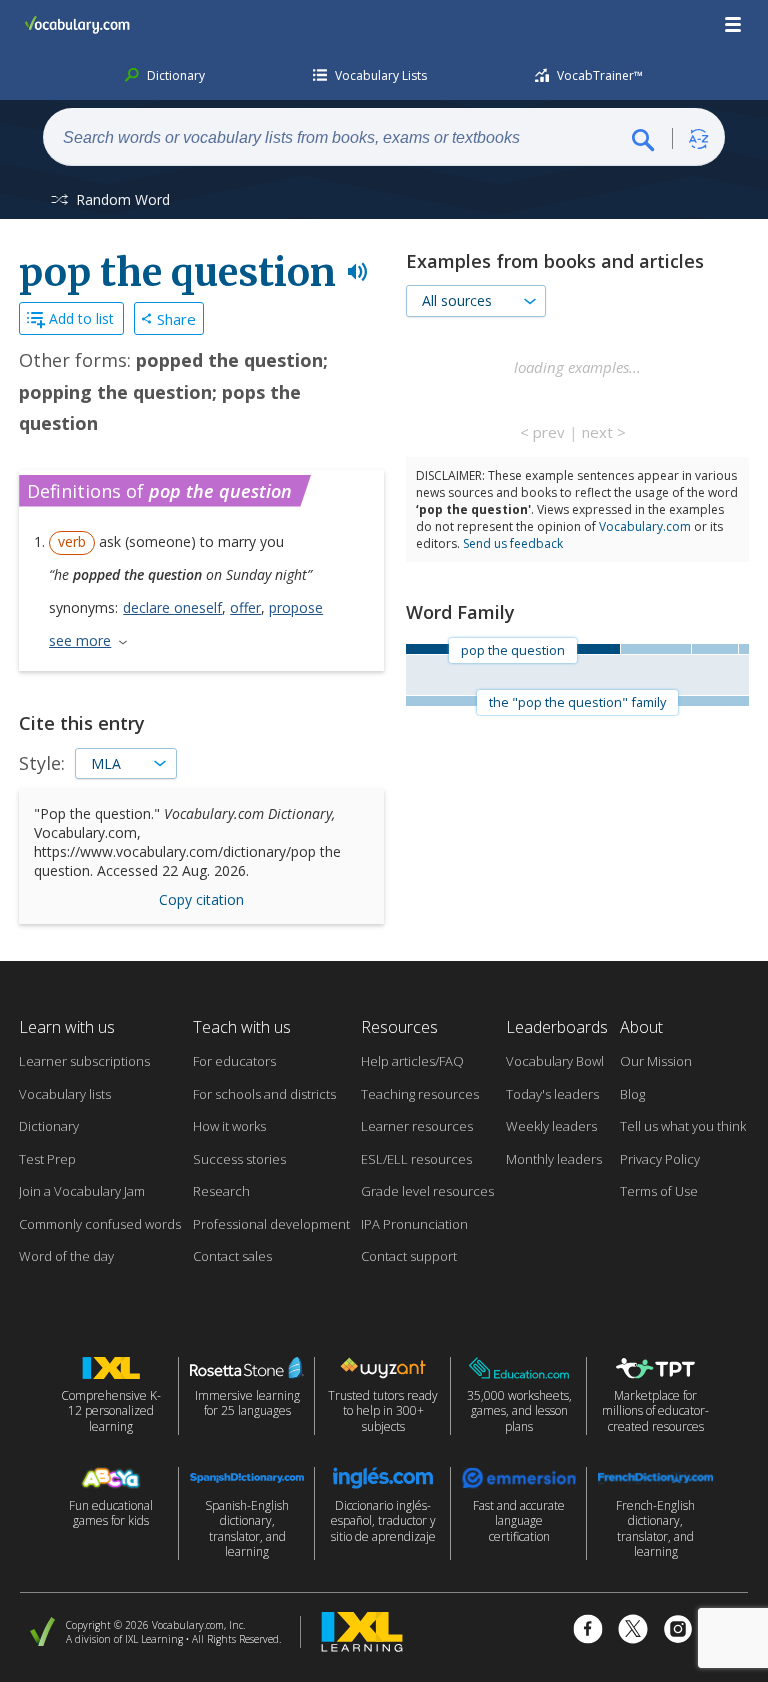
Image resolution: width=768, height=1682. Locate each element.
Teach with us (242, 1027)
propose (296, 607)
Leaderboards (557, 1027)
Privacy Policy (660, 1159)
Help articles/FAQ (412, 1061)
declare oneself (172, 607)
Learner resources (417, 1126)
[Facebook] (588, 1631)
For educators (234, 1061)
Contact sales (232, 1256)
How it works (229, 1126)
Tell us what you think (683, 1126)
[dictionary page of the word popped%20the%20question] (655, 649)
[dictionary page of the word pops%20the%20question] (743, 649)
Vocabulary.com (645, 526)
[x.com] (633, 1631)
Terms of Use (659, 1191)
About (641, 1027)
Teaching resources (420, 1094)
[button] (734, 25)
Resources (399, 1027)
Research (221, 1191)
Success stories (239, 1159)
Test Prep (47, 1159)
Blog (632, 1094)
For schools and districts (264, 1094)
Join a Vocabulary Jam (82, 1191)
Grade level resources (427, 1191)
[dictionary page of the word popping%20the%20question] (714, 649)
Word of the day (66, 1256)
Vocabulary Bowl (555, 1061)
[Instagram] (678, 1631)
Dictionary (49, 1126)
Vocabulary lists (65, 1094)
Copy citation (201, 899)
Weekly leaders (551, 1126)
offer (245, 607)
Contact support (409, 1256)
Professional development (271, 1224)
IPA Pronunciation (414, 1224)
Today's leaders (552, 1094)
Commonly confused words (100, 1224)
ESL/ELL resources (416, 1159)
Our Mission (656, 1061)
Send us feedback (513, 543)
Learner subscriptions (84, 1061)
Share (176, 319)
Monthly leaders (554, 1159)
